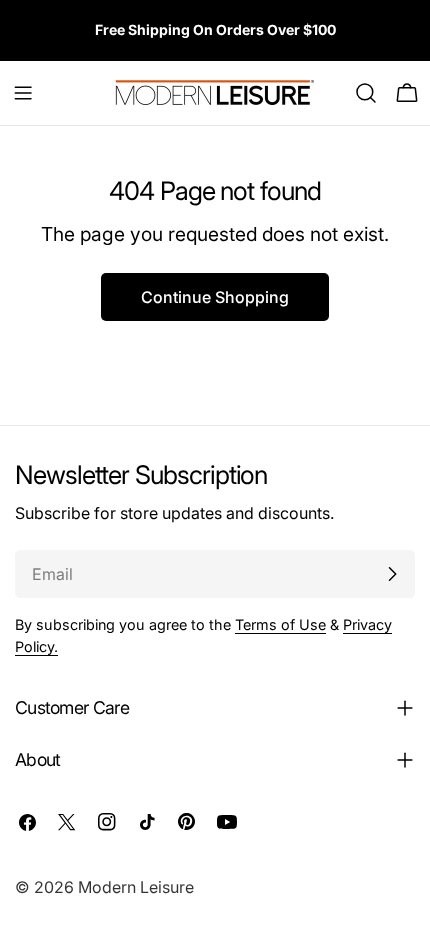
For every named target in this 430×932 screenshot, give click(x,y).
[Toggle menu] (23, 93)
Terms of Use (280, 624)
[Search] (366, 93)
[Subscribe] (392, 574)
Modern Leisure (136, 887)
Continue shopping (215, 297)
